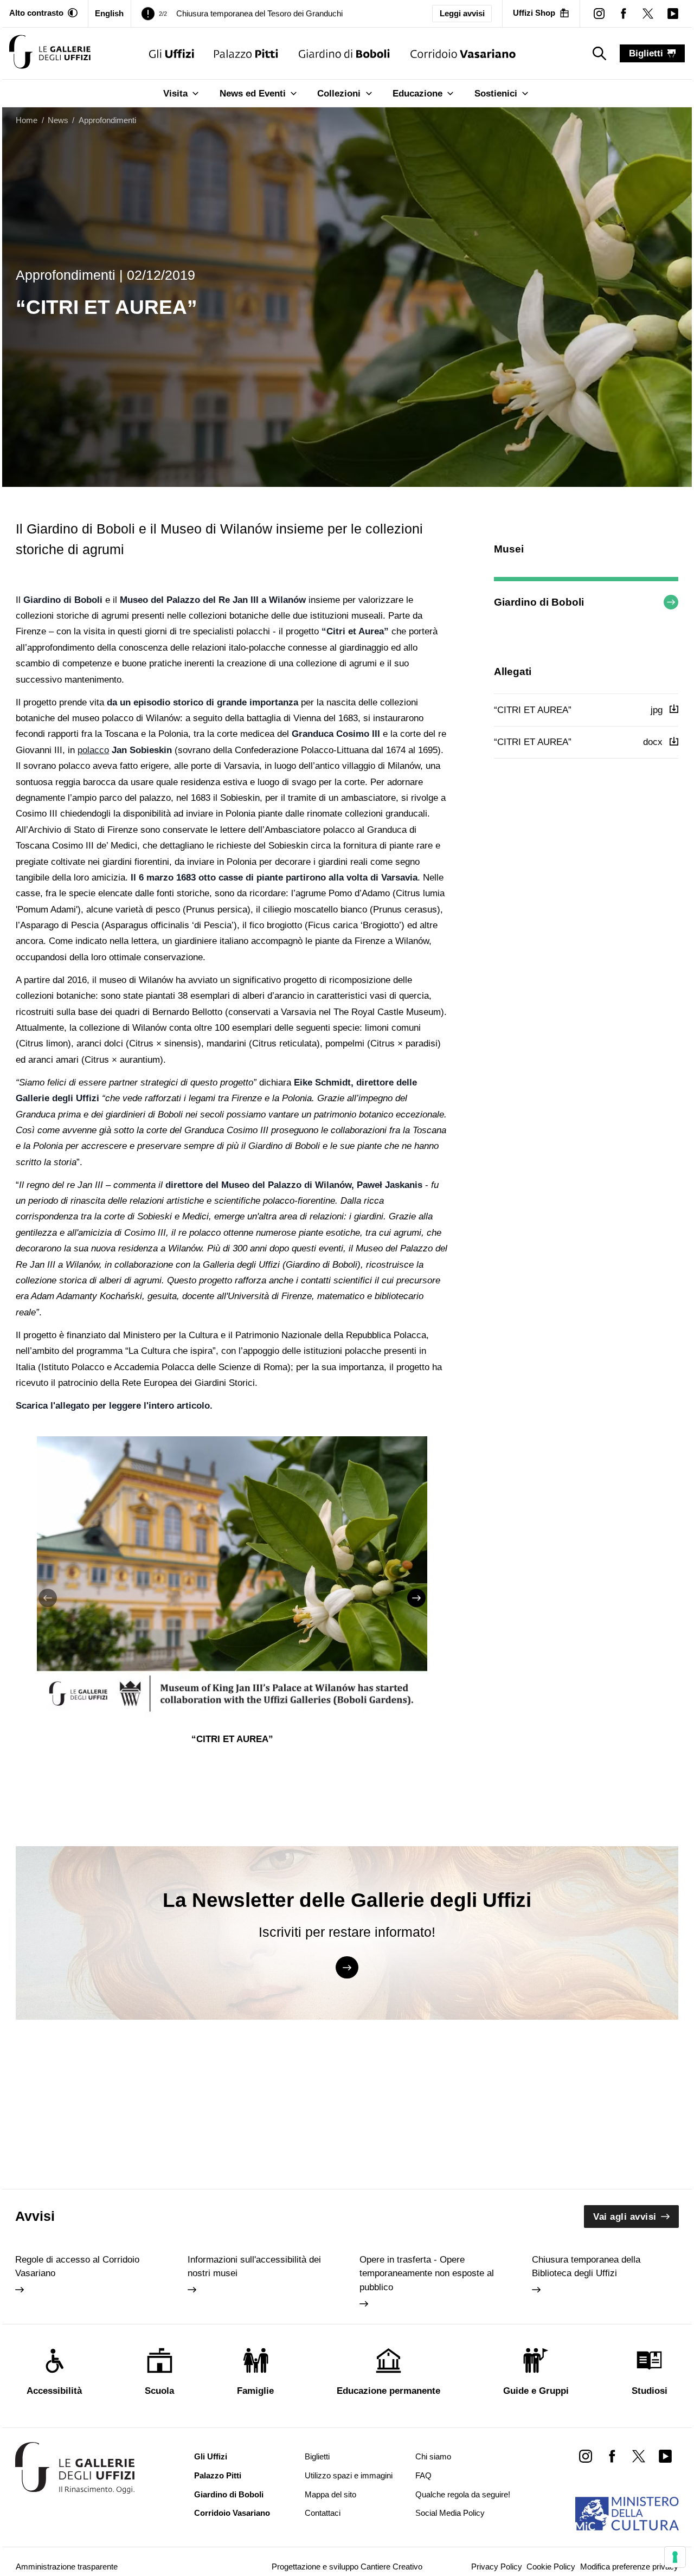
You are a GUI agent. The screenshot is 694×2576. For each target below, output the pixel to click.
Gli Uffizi (211, 2457)
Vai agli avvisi (625, 2217)
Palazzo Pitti (218, 2476)
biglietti (646, 53)
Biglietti (317, 2457)
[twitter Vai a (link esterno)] (638, 2456)
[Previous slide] (48, 1598)
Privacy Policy (497, 2567)
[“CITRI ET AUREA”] (50, 53)
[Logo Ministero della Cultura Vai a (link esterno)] (627, 2514)
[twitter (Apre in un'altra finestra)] (648, 13)
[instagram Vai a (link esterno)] (585, 2456)
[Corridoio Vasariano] (463, 53)
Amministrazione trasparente (67, 2567)
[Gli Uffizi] (172, 53)
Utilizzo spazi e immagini (349, 2476)
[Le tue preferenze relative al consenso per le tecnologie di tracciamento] (675, 2557)
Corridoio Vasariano (232, 2513)
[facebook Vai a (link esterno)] (612, 2456)
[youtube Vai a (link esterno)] (666, 2456)
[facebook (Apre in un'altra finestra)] (624, 13)
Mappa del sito (330, 2495)
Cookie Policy (551, 2567)
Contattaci (323, 2513)
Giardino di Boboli (229, 2495)
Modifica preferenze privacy (629, 2567)
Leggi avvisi (462, 14)
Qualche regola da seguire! (463, 2495)
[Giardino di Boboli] (344, 53)
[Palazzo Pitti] (246, 53)
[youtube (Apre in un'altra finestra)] (673, 13)
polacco (93, 750)
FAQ (423, 2476)
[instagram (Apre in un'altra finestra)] (599, 13)
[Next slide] (416, 1598)
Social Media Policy (450, 2513)
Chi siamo (433, 2457)
